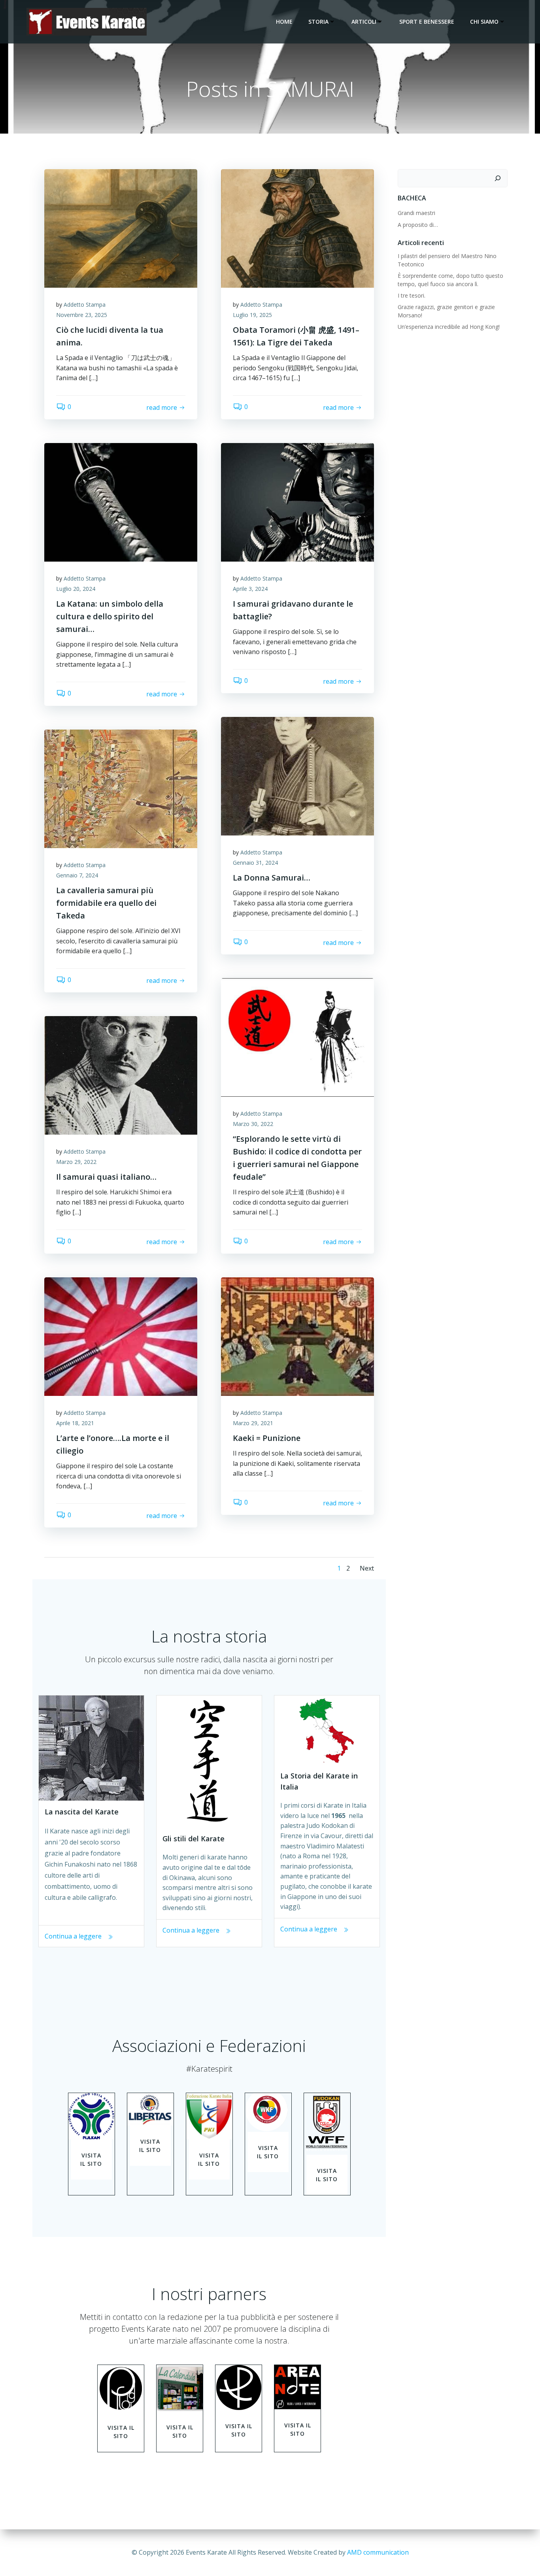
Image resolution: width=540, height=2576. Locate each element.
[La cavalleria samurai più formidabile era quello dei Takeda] (121, 788)
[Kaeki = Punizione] (297, 1336)
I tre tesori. (412, 295)
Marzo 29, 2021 (253, 1423)
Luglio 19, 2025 (252, 315)
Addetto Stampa (85, 305)
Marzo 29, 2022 (76, 1162)
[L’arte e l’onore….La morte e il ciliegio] (121, 1336)
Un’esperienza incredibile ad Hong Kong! (449, 327)
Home (284, 22)
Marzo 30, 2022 (253, 1124)
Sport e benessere (427, 22)
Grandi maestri (416, 213)
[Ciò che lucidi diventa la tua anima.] (121, 228)
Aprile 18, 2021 (75, 1423)
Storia (318, 22)
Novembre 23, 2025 (82, 315)
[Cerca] (498, 178)
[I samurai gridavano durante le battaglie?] (297, 502)
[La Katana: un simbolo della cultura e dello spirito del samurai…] (121, 502)
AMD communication (378, 2552)
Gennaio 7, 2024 (77, 875)
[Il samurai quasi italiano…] (121, 1075)
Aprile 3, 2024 (250, 589)
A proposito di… (418, 225)
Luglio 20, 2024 (76, 589)
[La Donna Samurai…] (297, 775)
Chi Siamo (484, 22)
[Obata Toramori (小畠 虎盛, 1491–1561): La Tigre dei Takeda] (297, 228)
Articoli (364, 22)
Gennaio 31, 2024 (255, 863)
